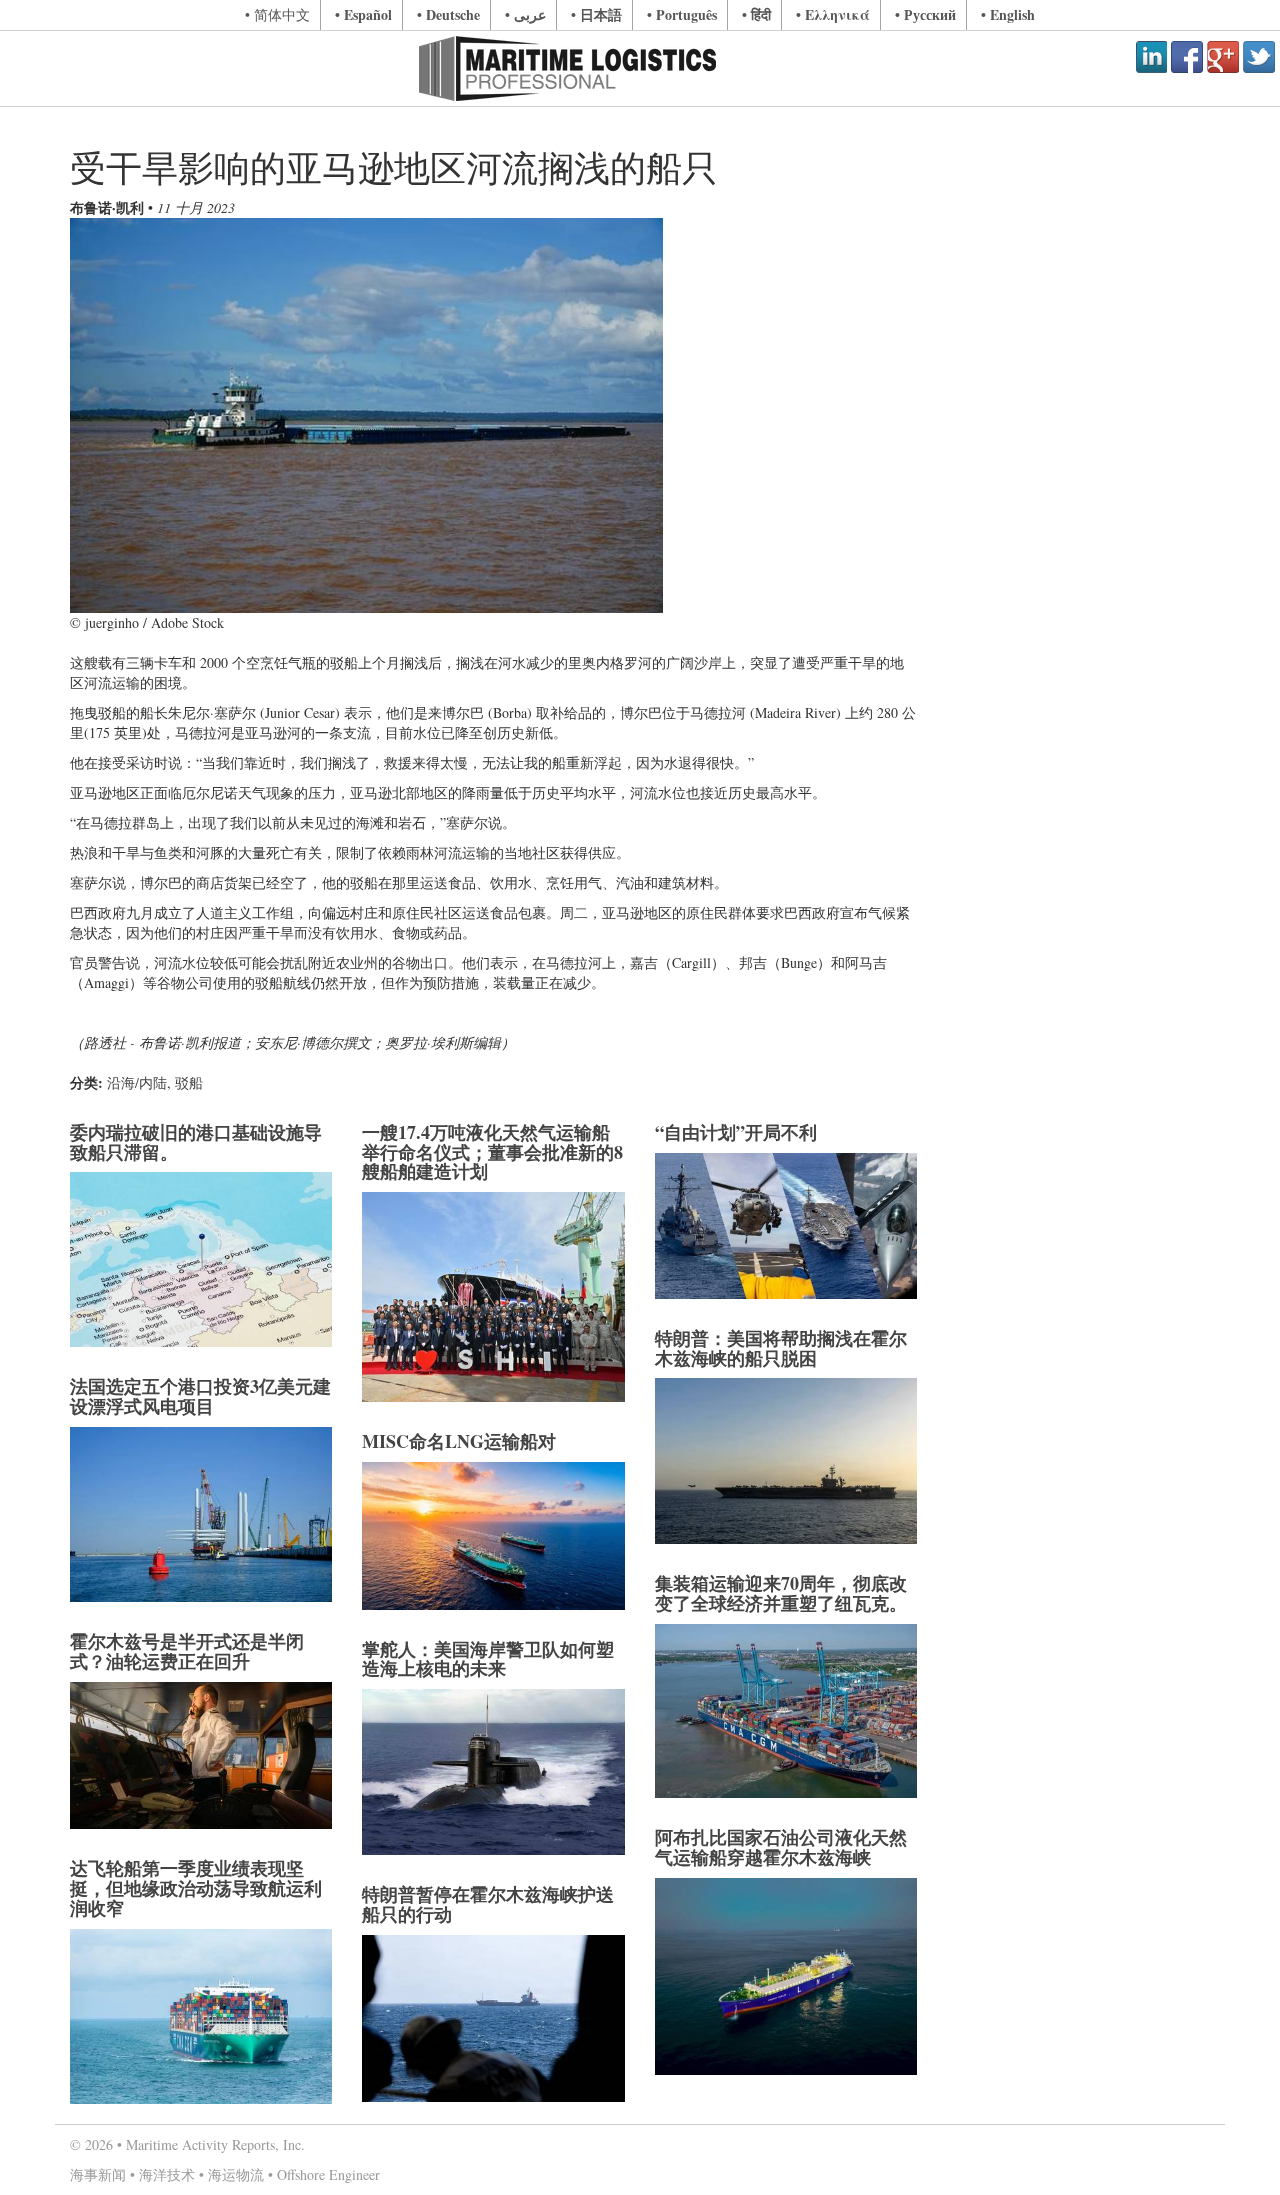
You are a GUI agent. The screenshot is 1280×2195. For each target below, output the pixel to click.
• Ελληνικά (833, 14)
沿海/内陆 (137, 1082)
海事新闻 (98, 2174)
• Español (363, 14)
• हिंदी (756, 14)
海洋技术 (167, 2174)
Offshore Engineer (328, 2174)
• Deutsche (448, 14)
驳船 (189, 1082)
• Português (682, 14)
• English (1008, 14)
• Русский (925, 14)
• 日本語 (596, 14)
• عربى (525, 14)
